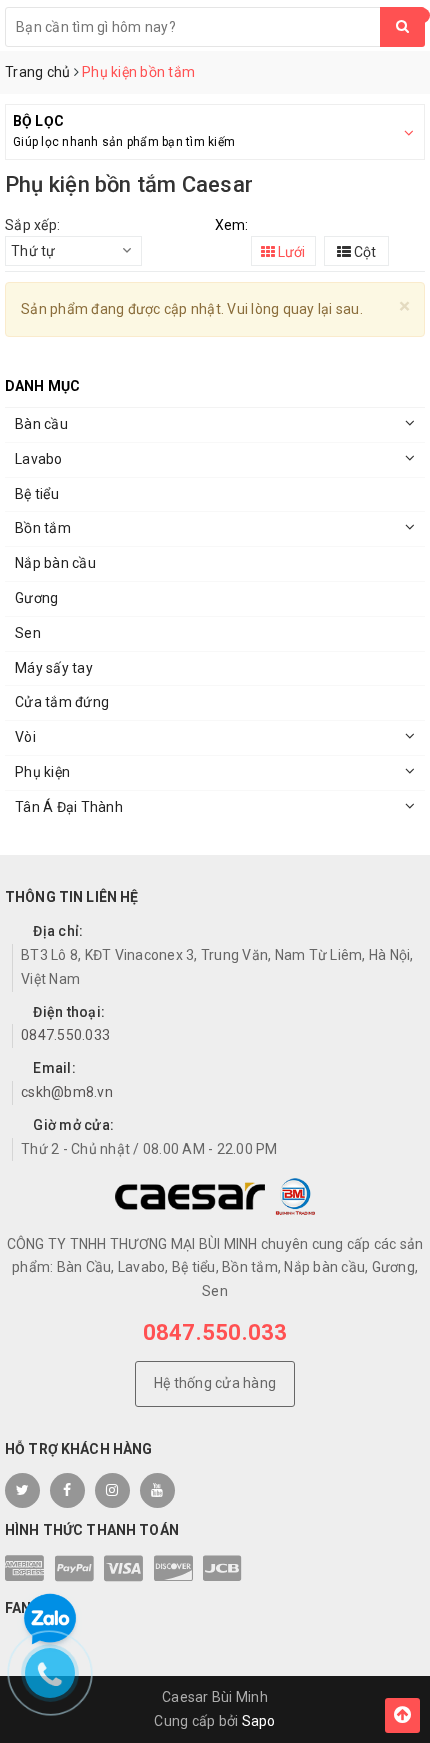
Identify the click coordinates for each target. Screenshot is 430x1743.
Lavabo (39, 459)
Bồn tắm (43, 528)
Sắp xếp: (32, 225)
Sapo (259, 1721)
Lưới (290, 252)
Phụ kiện (42, 772)
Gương (36, 598)
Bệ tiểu (37, 494)
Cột (363, 252)
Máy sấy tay (54, 668)
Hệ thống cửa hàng (215, 1383)
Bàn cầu (41, 424)
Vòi (25, 737)
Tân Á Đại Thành (69, 807)
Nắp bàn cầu (55, 563)
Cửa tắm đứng (62, 702)
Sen (28, 633)
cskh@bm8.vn (67, 1092)
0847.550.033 (65, 1035)
